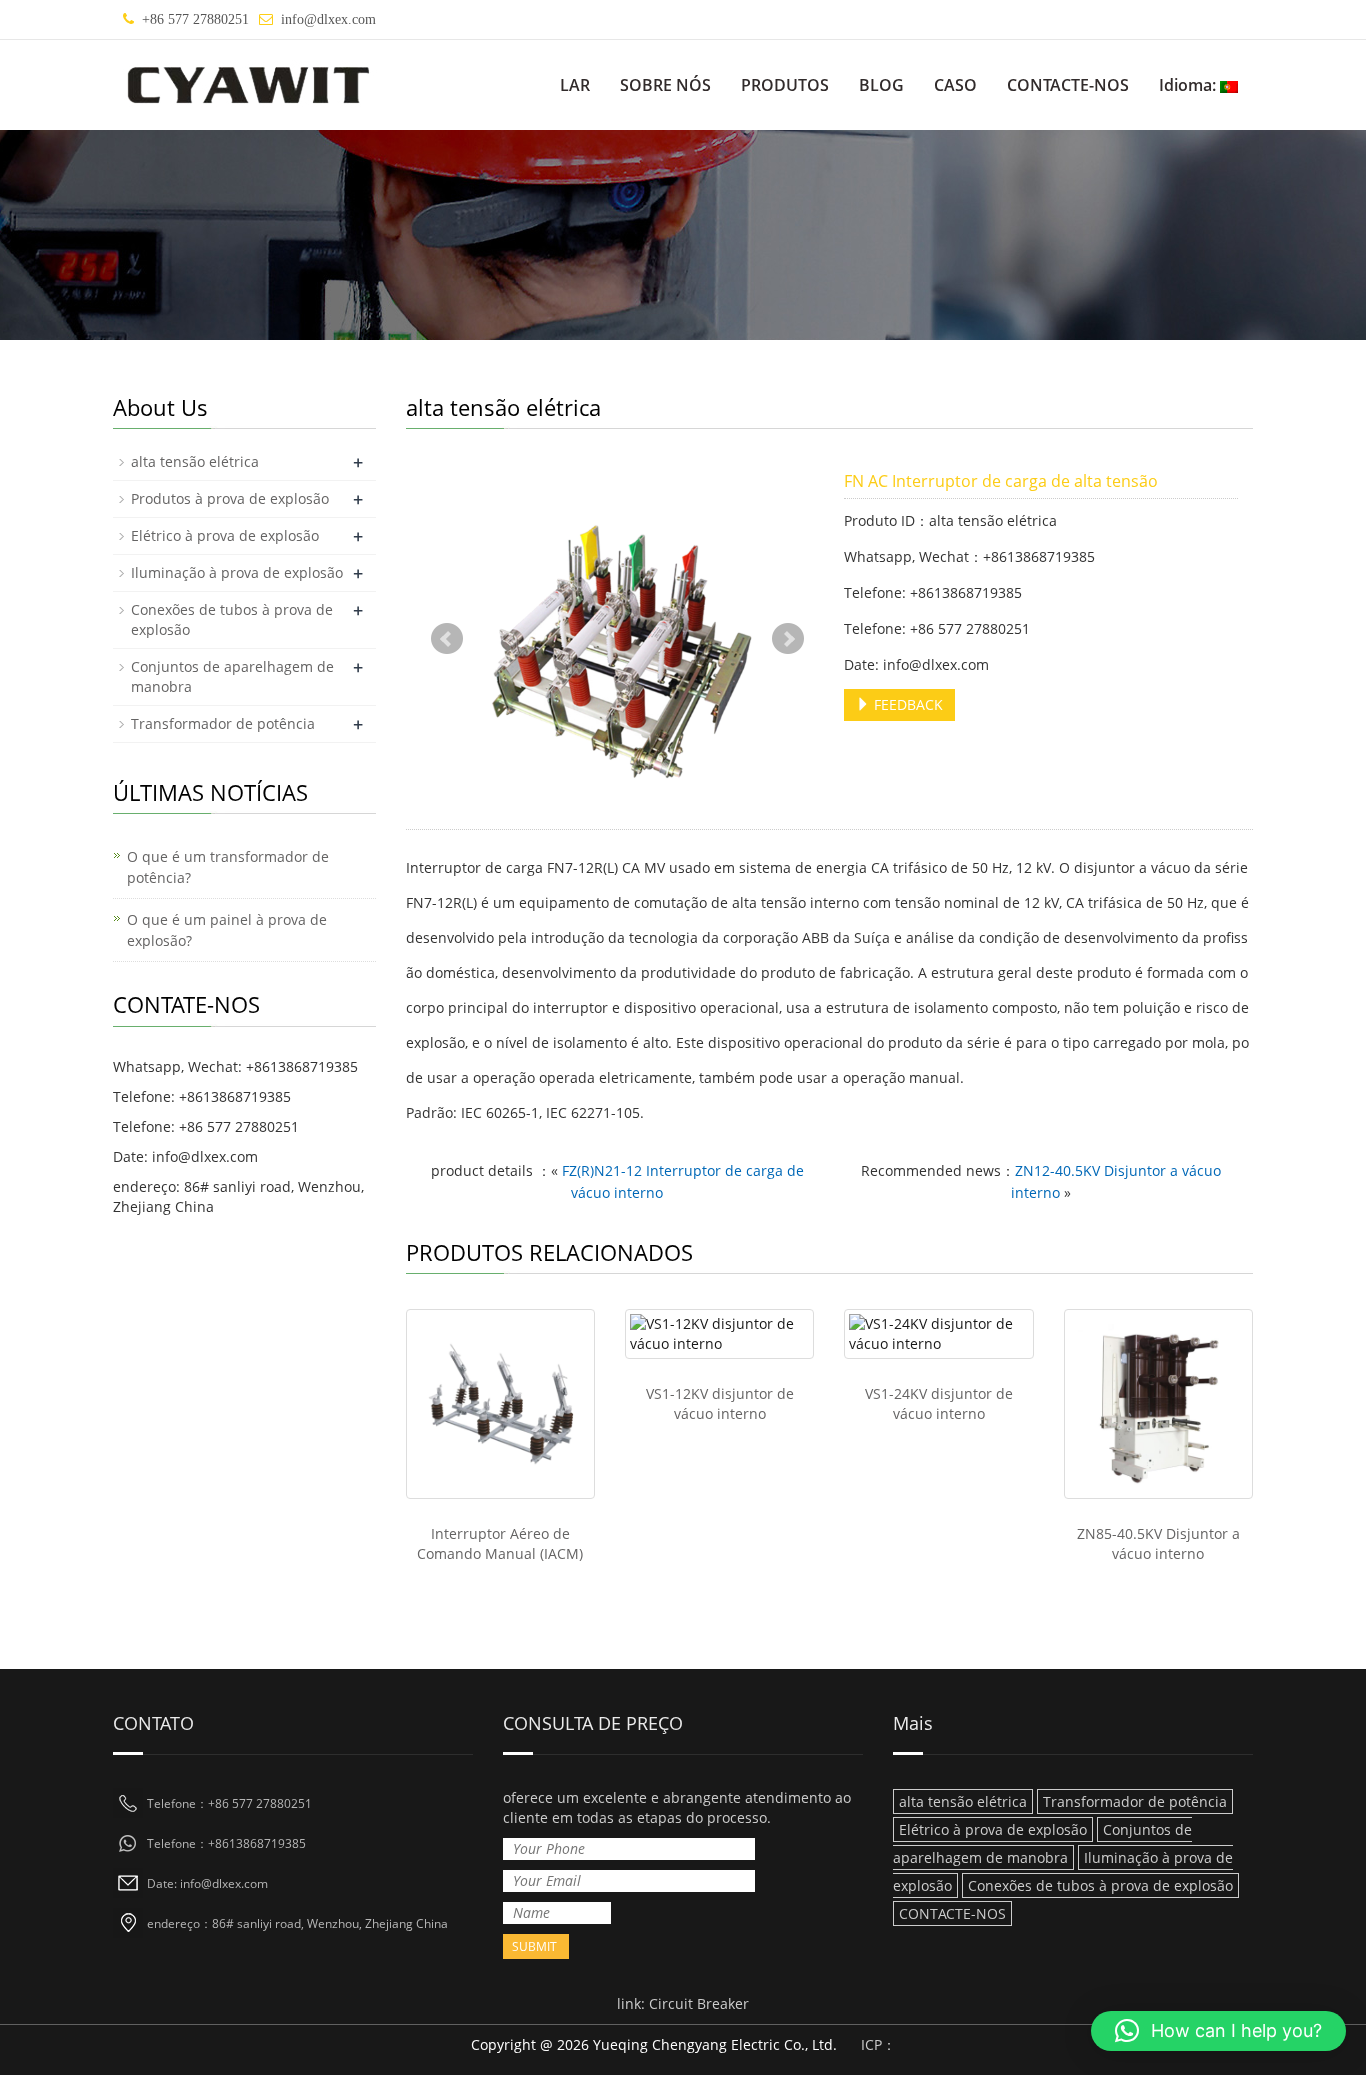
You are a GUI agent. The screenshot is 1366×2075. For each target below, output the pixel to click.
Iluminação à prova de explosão (237, 572)
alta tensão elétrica (195, 461)
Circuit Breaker (699, 2003)
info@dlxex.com (328, 19)
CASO (955, 85)
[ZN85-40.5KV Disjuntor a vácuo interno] (1158, 1403)
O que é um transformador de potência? (228, 867)
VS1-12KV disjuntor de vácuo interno (720, 1403)
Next (788, 639)
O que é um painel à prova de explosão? (227, 930)
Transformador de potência (223, 723)
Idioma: (1189, 85)
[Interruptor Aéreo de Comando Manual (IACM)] (500, 1403)
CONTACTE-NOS (1068, 85)
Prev (447, 639)
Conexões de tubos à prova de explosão (1100, 1885)
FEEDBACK (906, 704)
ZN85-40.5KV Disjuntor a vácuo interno (1158, 1543)
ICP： (878, 2044)
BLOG (881, 85)
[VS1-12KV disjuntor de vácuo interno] (719, 1334)
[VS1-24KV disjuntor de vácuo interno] (938, 1334)
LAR (575, 85)
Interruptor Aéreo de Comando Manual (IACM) (500, 1543)
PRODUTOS (785, 85)
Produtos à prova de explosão (230, 498)
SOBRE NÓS (665, 85)
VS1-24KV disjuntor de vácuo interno (939, 1403)
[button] (1218, 2031)
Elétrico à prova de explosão (225, 535)
